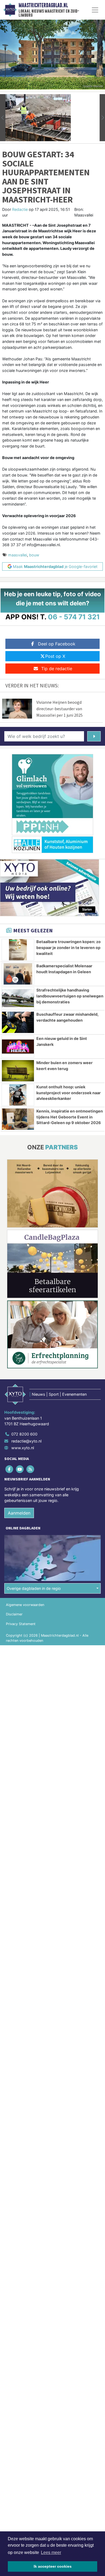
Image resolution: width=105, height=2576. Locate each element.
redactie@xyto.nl (26, 1441)
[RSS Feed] (31, 1469)
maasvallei (17, 555)
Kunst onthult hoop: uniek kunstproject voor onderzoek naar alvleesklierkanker (69, 1093)
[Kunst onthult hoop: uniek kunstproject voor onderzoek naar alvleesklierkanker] (18, 1095)
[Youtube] (20, 1469)
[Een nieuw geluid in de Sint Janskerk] (18, 1047)
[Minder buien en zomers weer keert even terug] (18, 1071)
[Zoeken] (94, 736)
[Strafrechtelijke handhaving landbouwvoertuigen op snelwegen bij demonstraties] (18, 998)
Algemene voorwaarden (25, 1605)
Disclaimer (14, 1614)
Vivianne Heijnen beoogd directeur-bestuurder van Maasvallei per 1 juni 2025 (59, 709)
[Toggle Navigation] (95, 10)
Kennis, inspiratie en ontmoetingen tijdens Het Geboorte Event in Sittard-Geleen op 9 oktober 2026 (70, 1117)
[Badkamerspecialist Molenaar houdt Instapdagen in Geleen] (18, 974)
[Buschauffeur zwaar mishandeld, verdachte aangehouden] (18, 1022)
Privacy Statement (21, 1624)
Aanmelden (19, 1513)
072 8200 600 (24, 1434)
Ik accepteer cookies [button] (53, 2566)
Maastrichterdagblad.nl (43, 5)
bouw (34, 555)
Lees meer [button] (51, 2552)
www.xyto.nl (23, 1448)
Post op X (55, 656)
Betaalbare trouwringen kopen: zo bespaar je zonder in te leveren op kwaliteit (69, 947)
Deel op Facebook (57, 644)
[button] (3, 118)
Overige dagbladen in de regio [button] (34, 1588)
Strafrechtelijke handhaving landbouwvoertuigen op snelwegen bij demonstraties (70, 996)
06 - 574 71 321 (74, 617)
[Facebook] (10, 1469)
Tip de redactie (57, 669)
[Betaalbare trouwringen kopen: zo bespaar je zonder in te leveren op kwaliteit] (18, 950)
